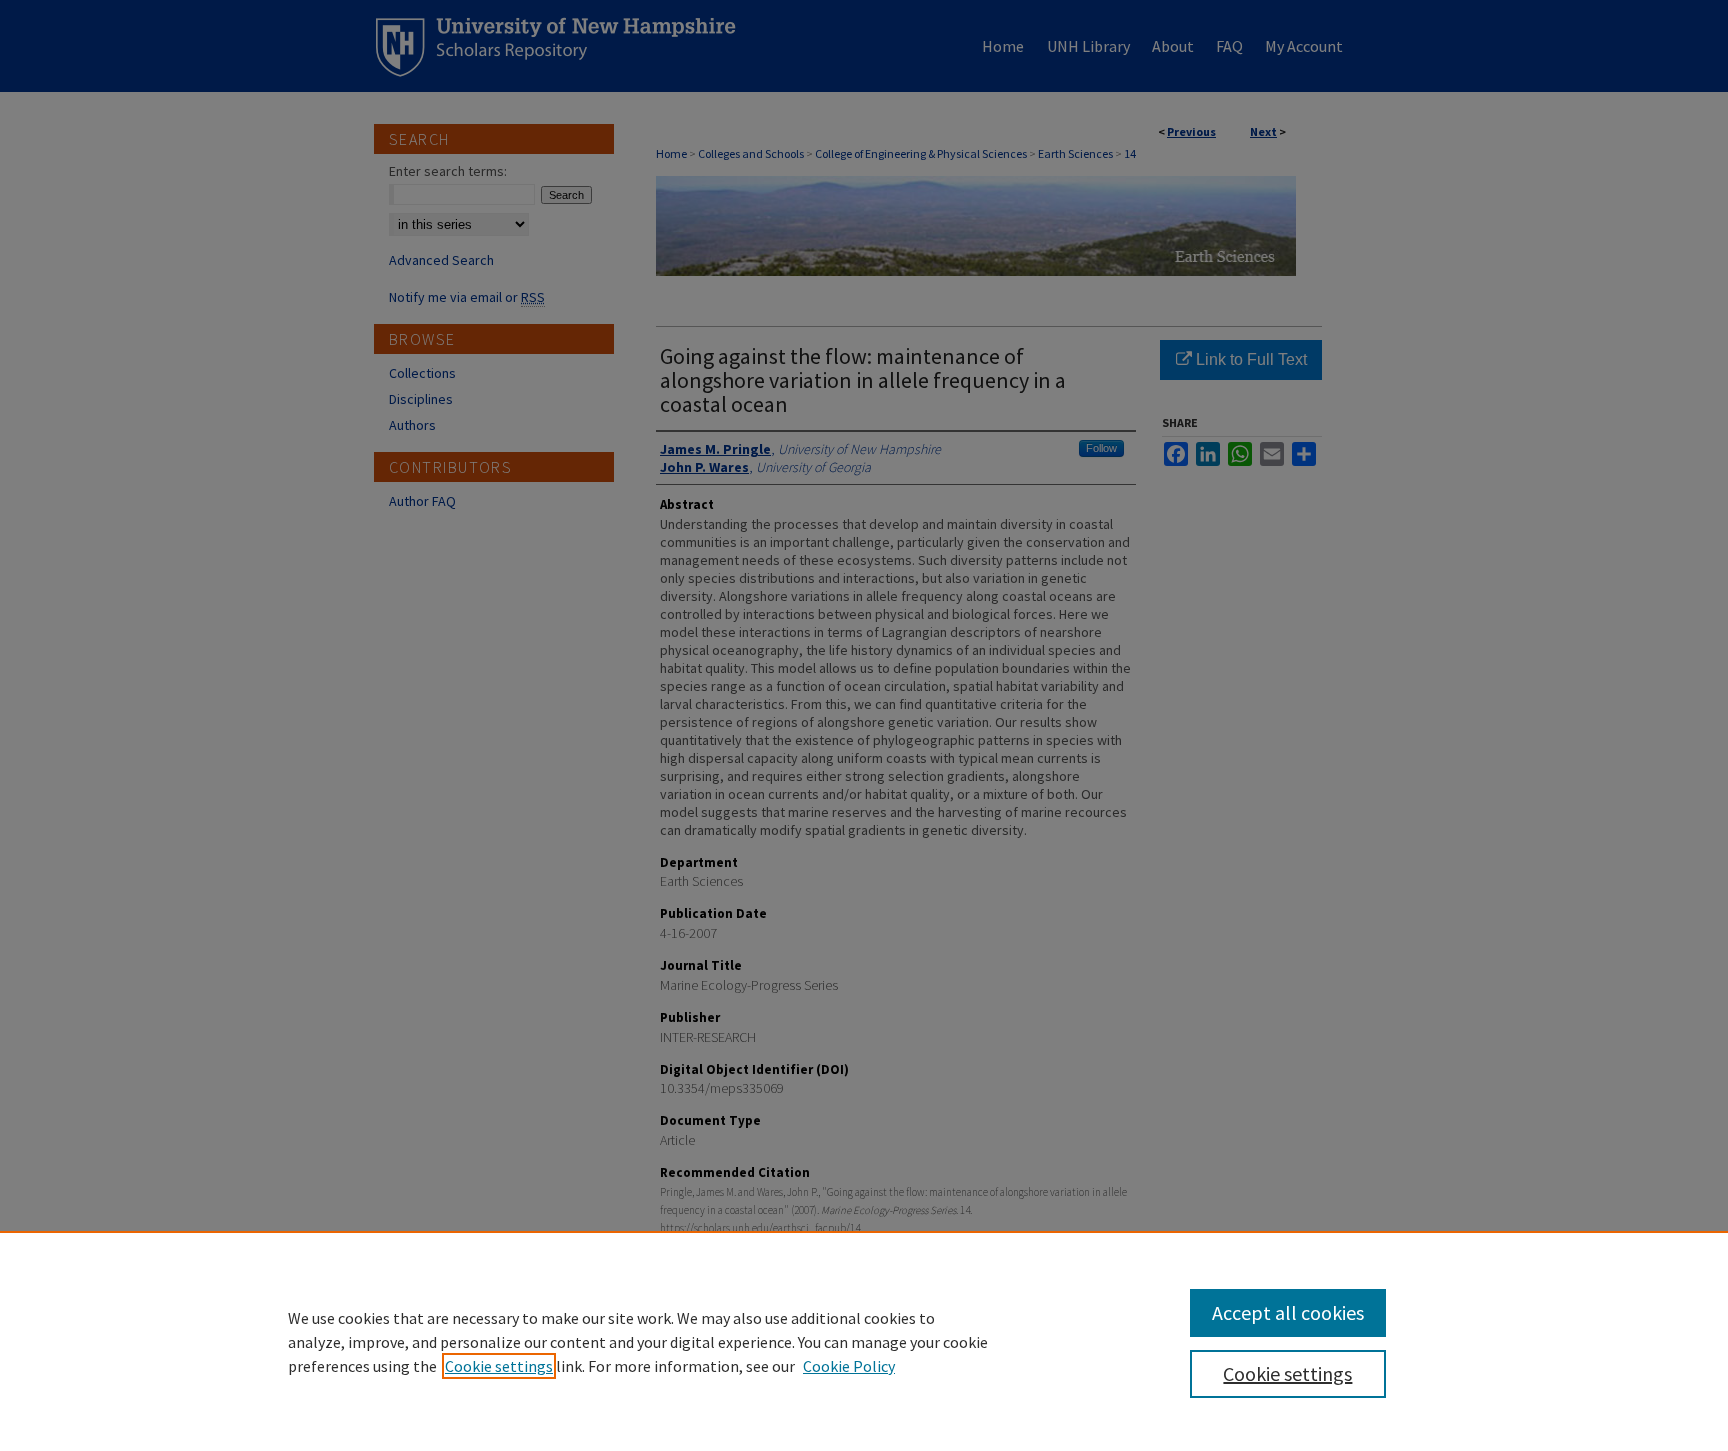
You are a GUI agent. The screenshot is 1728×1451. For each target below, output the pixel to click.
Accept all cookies (1288, 1312)
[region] (864, 1341)
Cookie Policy (849, 1366)
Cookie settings (499, 1366)
